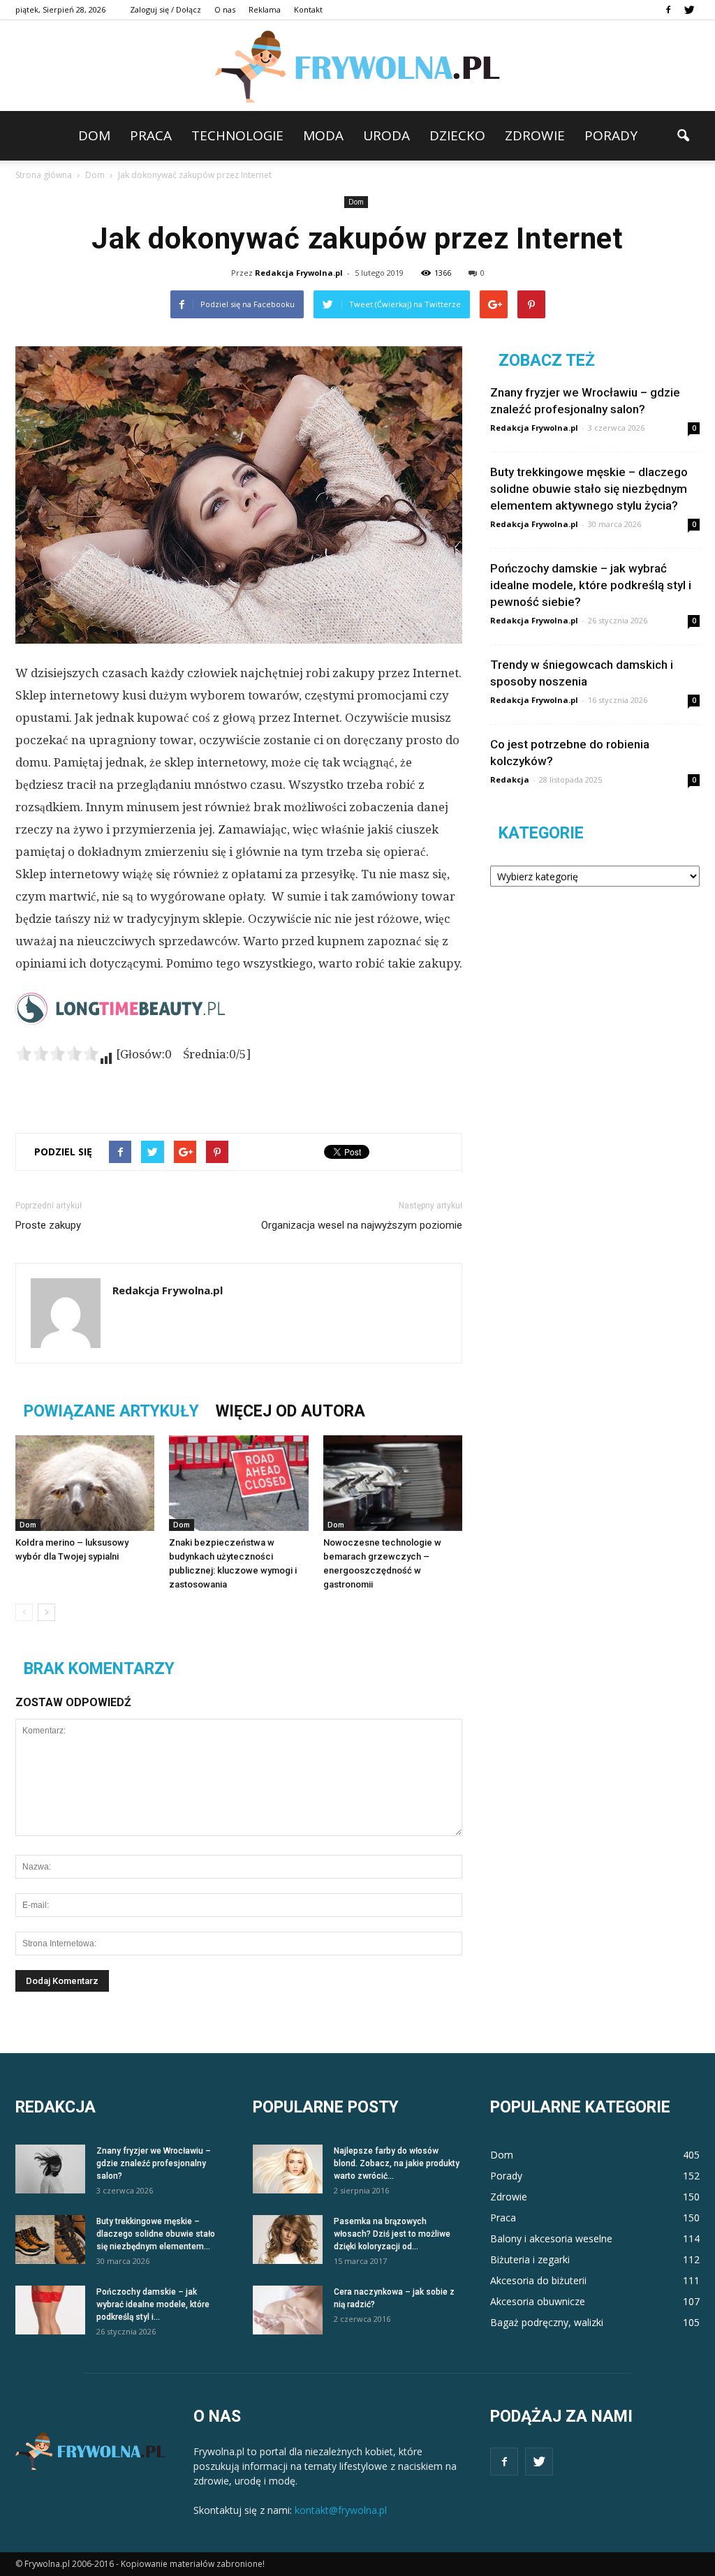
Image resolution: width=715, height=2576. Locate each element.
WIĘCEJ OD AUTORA (290, 1411)
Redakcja (510, 779)
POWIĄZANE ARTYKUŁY (111, 1411)
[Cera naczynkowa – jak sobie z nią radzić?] (288, 2310)
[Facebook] (668, 10)
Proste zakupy (48, 1225)
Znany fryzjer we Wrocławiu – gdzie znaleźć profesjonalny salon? (154, 2163)
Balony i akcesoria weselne (551, 2238)
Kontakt (308, 9)
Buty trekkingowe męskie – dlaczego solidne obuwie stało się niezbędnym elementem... (156, 2234)
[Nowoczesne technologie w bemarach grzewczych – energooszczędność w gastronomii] (393, 1483)
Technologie (237, 135)
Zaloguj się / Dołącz (165, 9)
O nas (225, 9)
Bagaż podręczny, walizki (547, 2322)
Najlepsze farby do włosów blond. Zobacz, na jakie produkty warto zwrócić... (397, 2163)
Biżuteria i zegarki (530, 2259)
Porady (611, 135)
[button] (683, 136)
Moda (323, 135)
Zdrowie (535, 135)
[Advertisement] (239, 1086)
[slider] (57, 1053)
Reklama (265, 9)
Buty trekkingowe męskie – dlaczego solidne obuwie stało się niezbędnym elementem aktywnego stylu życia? (589, 489)
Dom (94, 135)
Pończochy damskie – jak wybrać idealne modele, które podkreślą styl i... (153, 2304)
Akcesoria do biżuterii (538, 2280)
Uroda (386, 135)
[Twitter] (689, 10)
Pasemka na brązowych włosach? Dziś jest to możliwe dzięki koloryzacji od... (392, 2234)
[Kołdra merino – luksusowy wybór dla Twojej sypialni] (85, 1483)
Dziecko (457, 135)
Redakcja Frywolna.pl (299, 273)
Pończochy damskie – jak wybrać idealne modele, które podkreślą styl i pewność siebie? (591, 585)
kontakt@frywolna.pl (341, 2510)
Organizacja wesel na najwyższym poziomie (362, 1225)
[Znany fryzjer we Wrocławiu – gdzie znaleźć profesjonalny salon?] (50, 2169)
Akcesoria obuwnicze (538, 2301)
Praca (151, 135)
